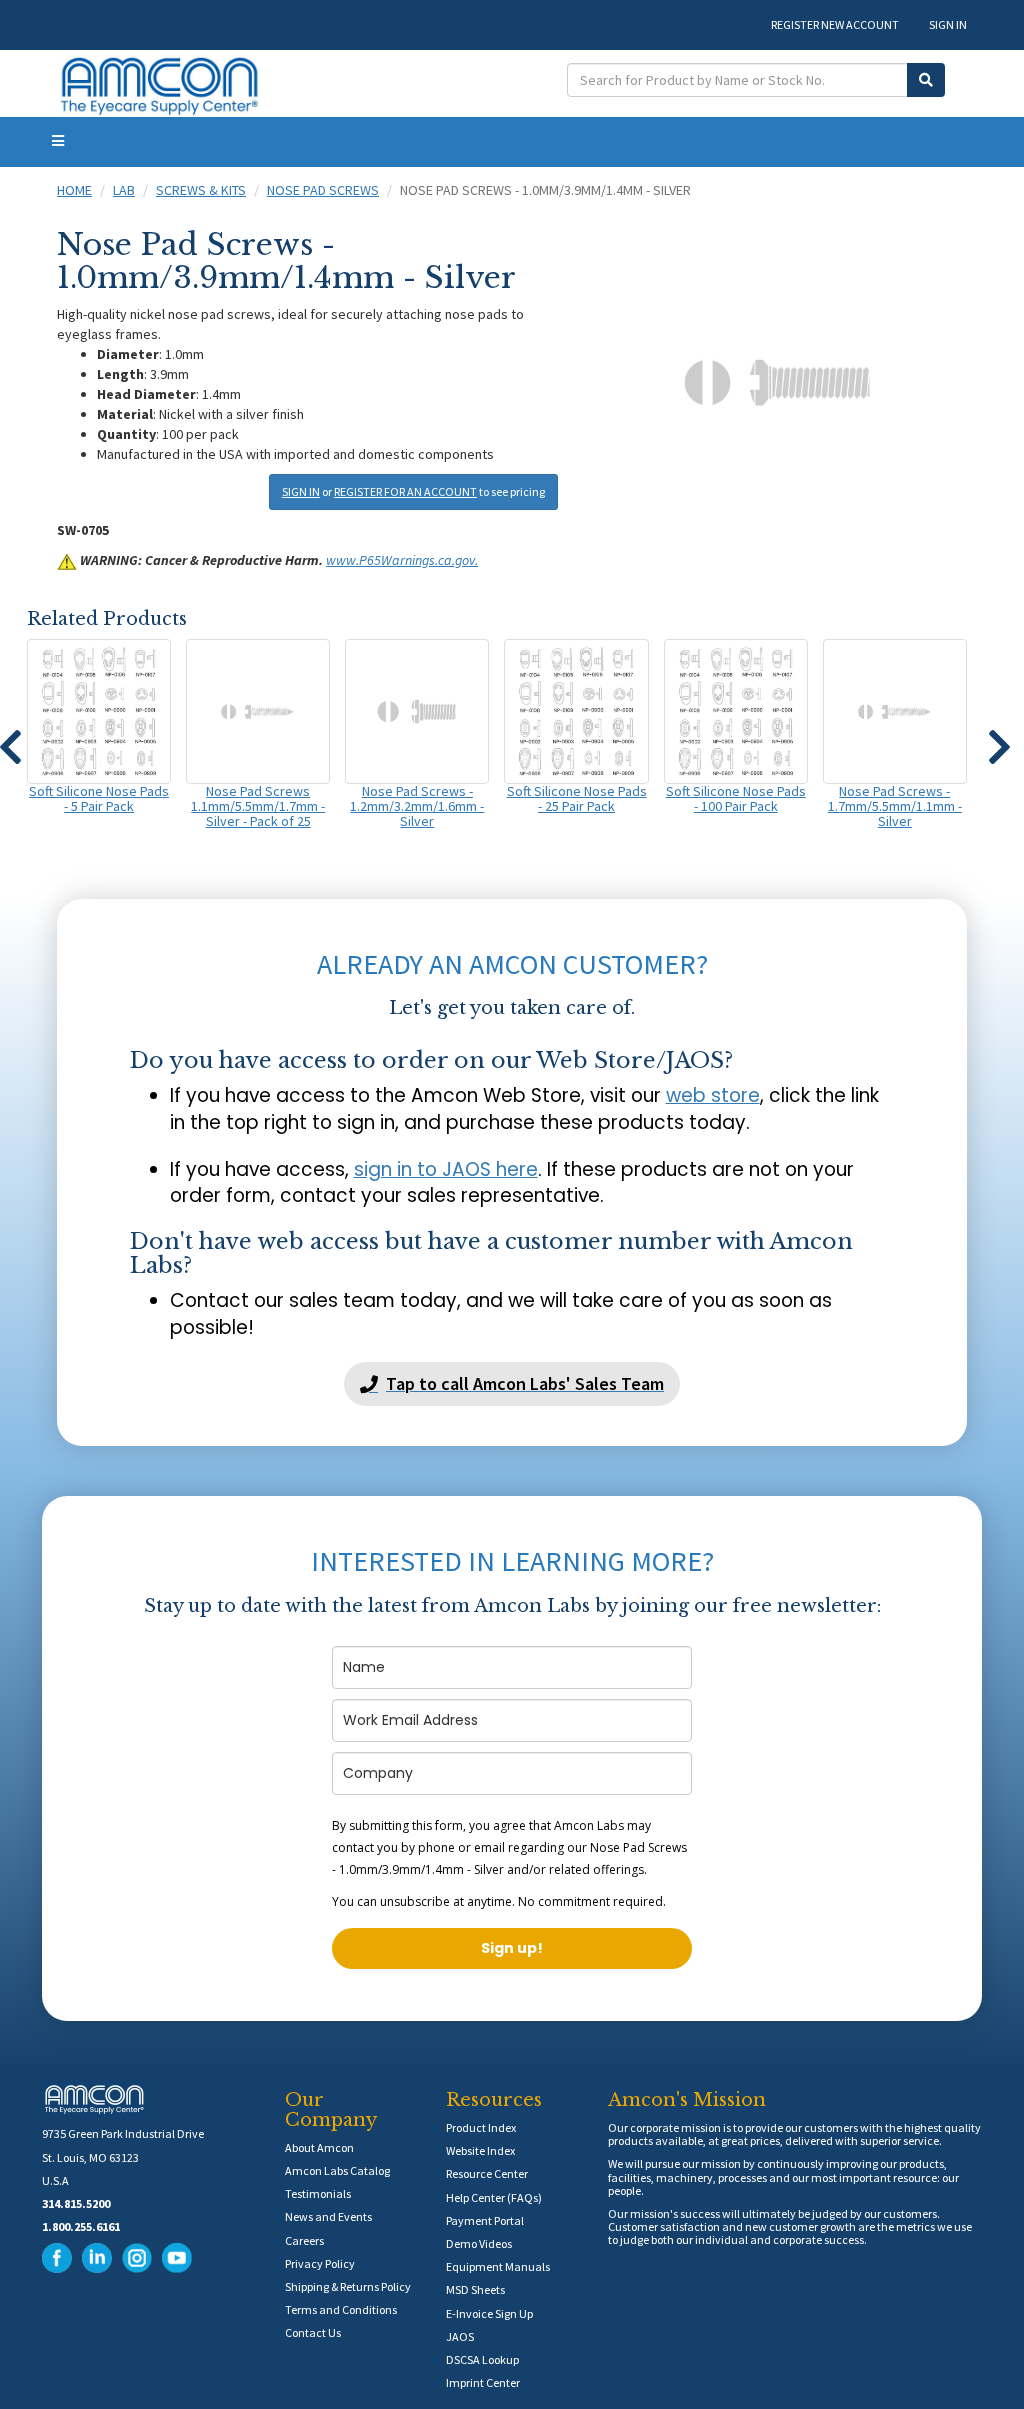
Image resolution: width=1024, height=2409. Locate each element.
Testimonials (318, 2193)
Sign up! (512, 1948)
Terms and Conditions (341, 2309)
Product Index (481, 2127)
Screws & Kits (201, 190)
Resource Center (487, 2173)
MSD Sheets (475, 2289)
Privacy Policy (320, 2263)
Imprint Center (483, 2382)
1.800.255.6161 (81, 2226)
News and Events (328, 2216)
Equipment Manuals (498, 2266)
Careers (304, 2240)
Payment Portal (485, 2220)
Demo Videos (479, 2243)
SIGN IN (948, 24)
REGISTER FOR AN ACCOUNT (405, 491)
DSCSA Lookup (482, 2359)
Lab (124, 190)
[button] (999, 738)
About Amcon (319, 2147)
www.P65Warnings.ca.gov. (402, 560)
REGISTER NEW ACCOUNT (835, 24)
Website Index (480, 2150)
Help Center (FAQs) (494, 2197)
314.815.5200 (76, 2203)
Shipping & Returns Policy (348, 2286)
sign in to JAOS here (446, 1169)
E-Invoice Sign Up (489, 2313)
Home (74, 190)
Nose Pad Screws (323, 190)
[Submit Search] (926, 80)
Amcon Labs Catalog (337, 2170)
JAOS (460, 2336)
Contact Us (313, 2332)
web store (713, 1095)
